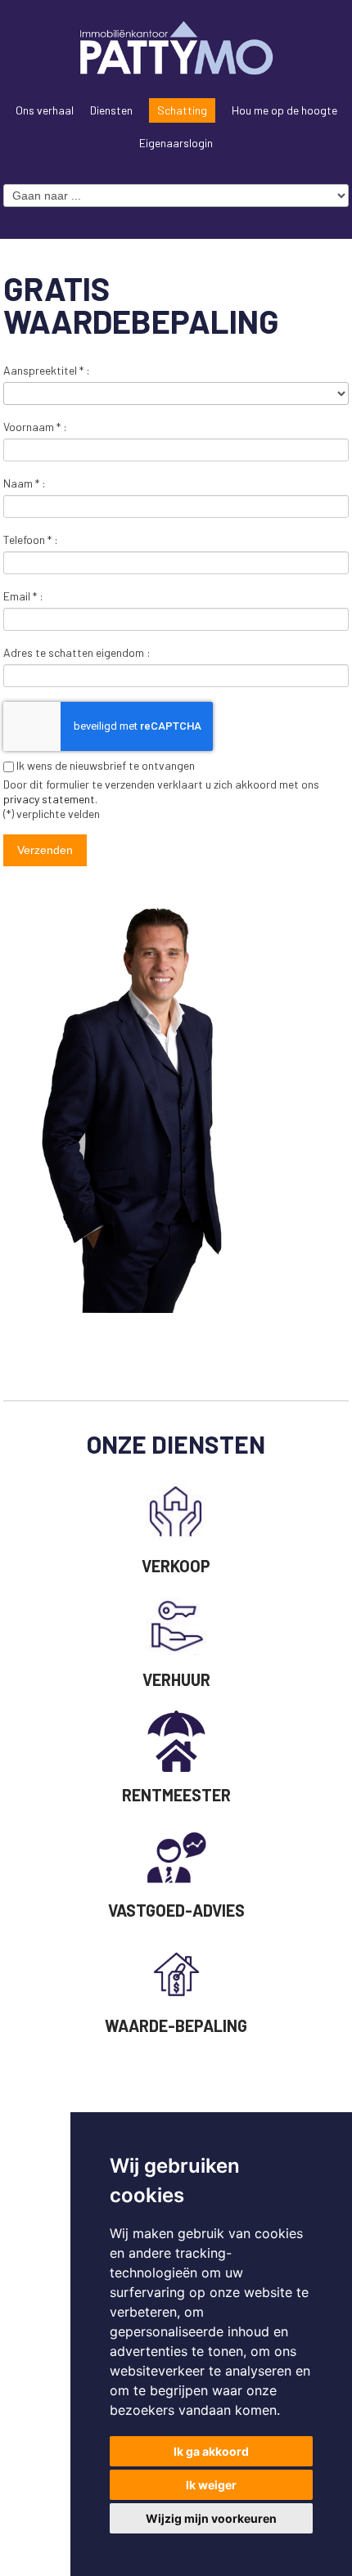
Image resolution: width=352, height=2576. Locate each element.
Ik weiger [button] (211, 2485)
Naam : (25, 483)
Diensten (111, 110)
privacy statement (49, 799)
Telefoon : (31, 539)
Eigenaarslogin (176, 143)
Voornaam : (35, 427)
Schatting (182, 110)
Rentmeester (176, 1795)
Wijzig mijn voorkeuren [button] (211, 2518)
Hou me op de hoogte (284, 110)
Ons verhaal (45, 110)
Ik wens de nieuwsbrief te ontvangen (104, 765)
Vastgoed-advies (176, 1910)
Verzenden (45, 850)
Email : (23, 596)
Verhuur (176, 1679)
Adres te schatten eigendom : (77, 652)
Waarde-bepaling (176, 2025)
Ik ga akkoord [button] (211, 2451)
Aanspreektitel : (47, 370)
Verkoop (176, 1566)
